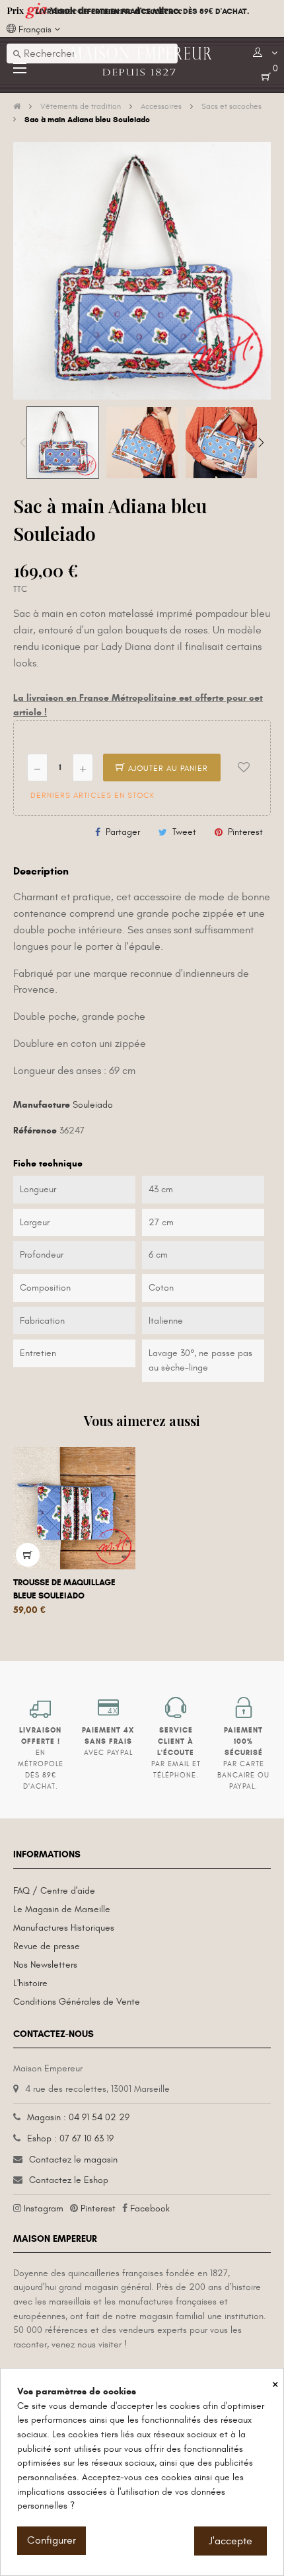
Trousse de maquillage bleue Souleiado (64, 1589)
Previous (23, 443)
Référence (35, 1130)
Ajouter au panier (167, 768)
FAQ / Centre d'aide (54, 1891)
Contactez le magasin (73, 2160)
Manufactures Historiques (64, 1928)
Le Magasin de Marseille (62, 1909)
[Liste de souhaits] (244, 768)
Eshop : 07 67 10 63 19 (70, 2138)
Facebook (150, 2208)
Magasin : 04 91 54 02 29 (78, 2117)
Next (261, 443)
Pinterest (245, 832)
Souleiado (93, 1105)
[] (28, 1555)
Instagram (44, 2208)
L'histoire (30, 1983)
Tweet (184, 832)
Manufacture (42, 1105)
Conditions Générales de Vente (77, 2002)
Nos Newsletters (45, 1965)
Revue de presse (47, 1946)
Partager (123, 832)
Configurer (52, 2540)
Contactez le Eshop (69, 2180)
